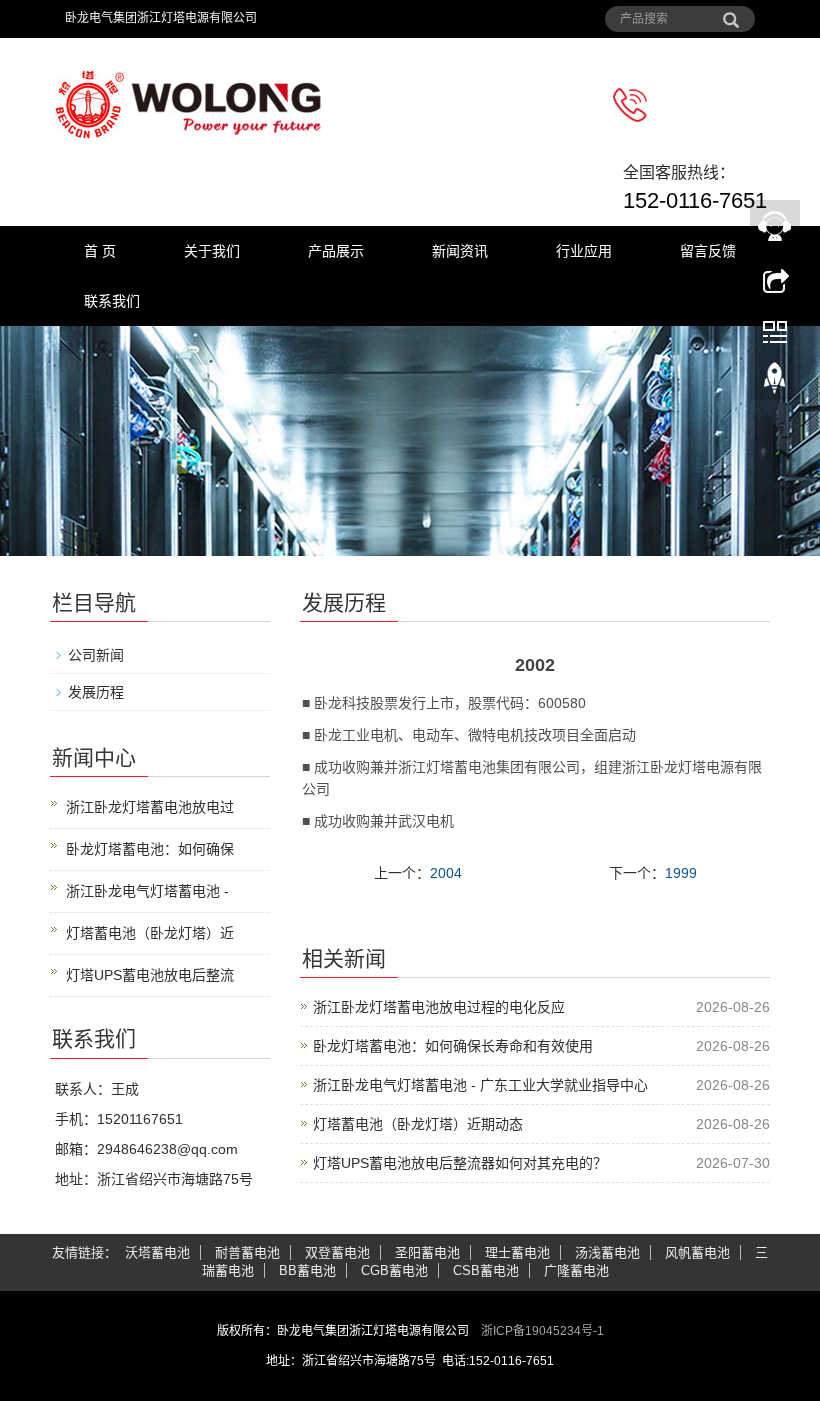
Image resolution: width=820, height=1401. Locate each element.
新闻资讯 (460, 251)
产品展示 (336, 251)
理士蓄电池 (517, 1252)
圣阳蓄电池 (427, 1252)
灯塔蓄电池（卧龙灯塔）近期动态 (418, 1124)
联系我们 (112, 301)
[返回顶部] (775, 383)
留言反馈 (708, 251)
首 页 (100, 251)
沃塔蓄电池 (157, 1252)
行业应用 (584, 251)
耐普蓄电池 (247, 1252)
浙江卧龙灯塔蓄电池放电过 (150, 807)
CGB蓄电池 (394, 1270)
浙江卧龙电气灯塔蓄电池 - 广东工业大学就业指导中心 (480, 1085)
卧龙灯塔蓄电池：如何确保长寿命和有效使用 (453, 1046)
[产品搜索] (731, 13)
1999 (681, 873)
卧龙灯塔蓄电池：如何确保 (150, 849)
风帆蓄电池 (697, 1252)
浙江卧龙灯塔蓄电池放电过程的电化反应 (439, 1007)
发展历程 (96, 692)
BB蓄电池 (307, 1270)
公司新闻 (96, 655)
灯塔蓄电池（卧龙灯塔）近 (150, 933)
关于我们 (212, 251)
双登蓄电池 (337, 1252)
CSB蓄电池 (486, 1270)
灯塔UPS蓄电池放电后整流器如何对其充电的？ (460, 1163)
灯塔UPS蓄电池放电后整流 (150, 975)
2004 (446, 873)
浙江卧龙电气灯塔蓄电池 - (147, 891)
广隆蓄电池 (576, 1270)
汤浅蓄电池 (607, 1252)
